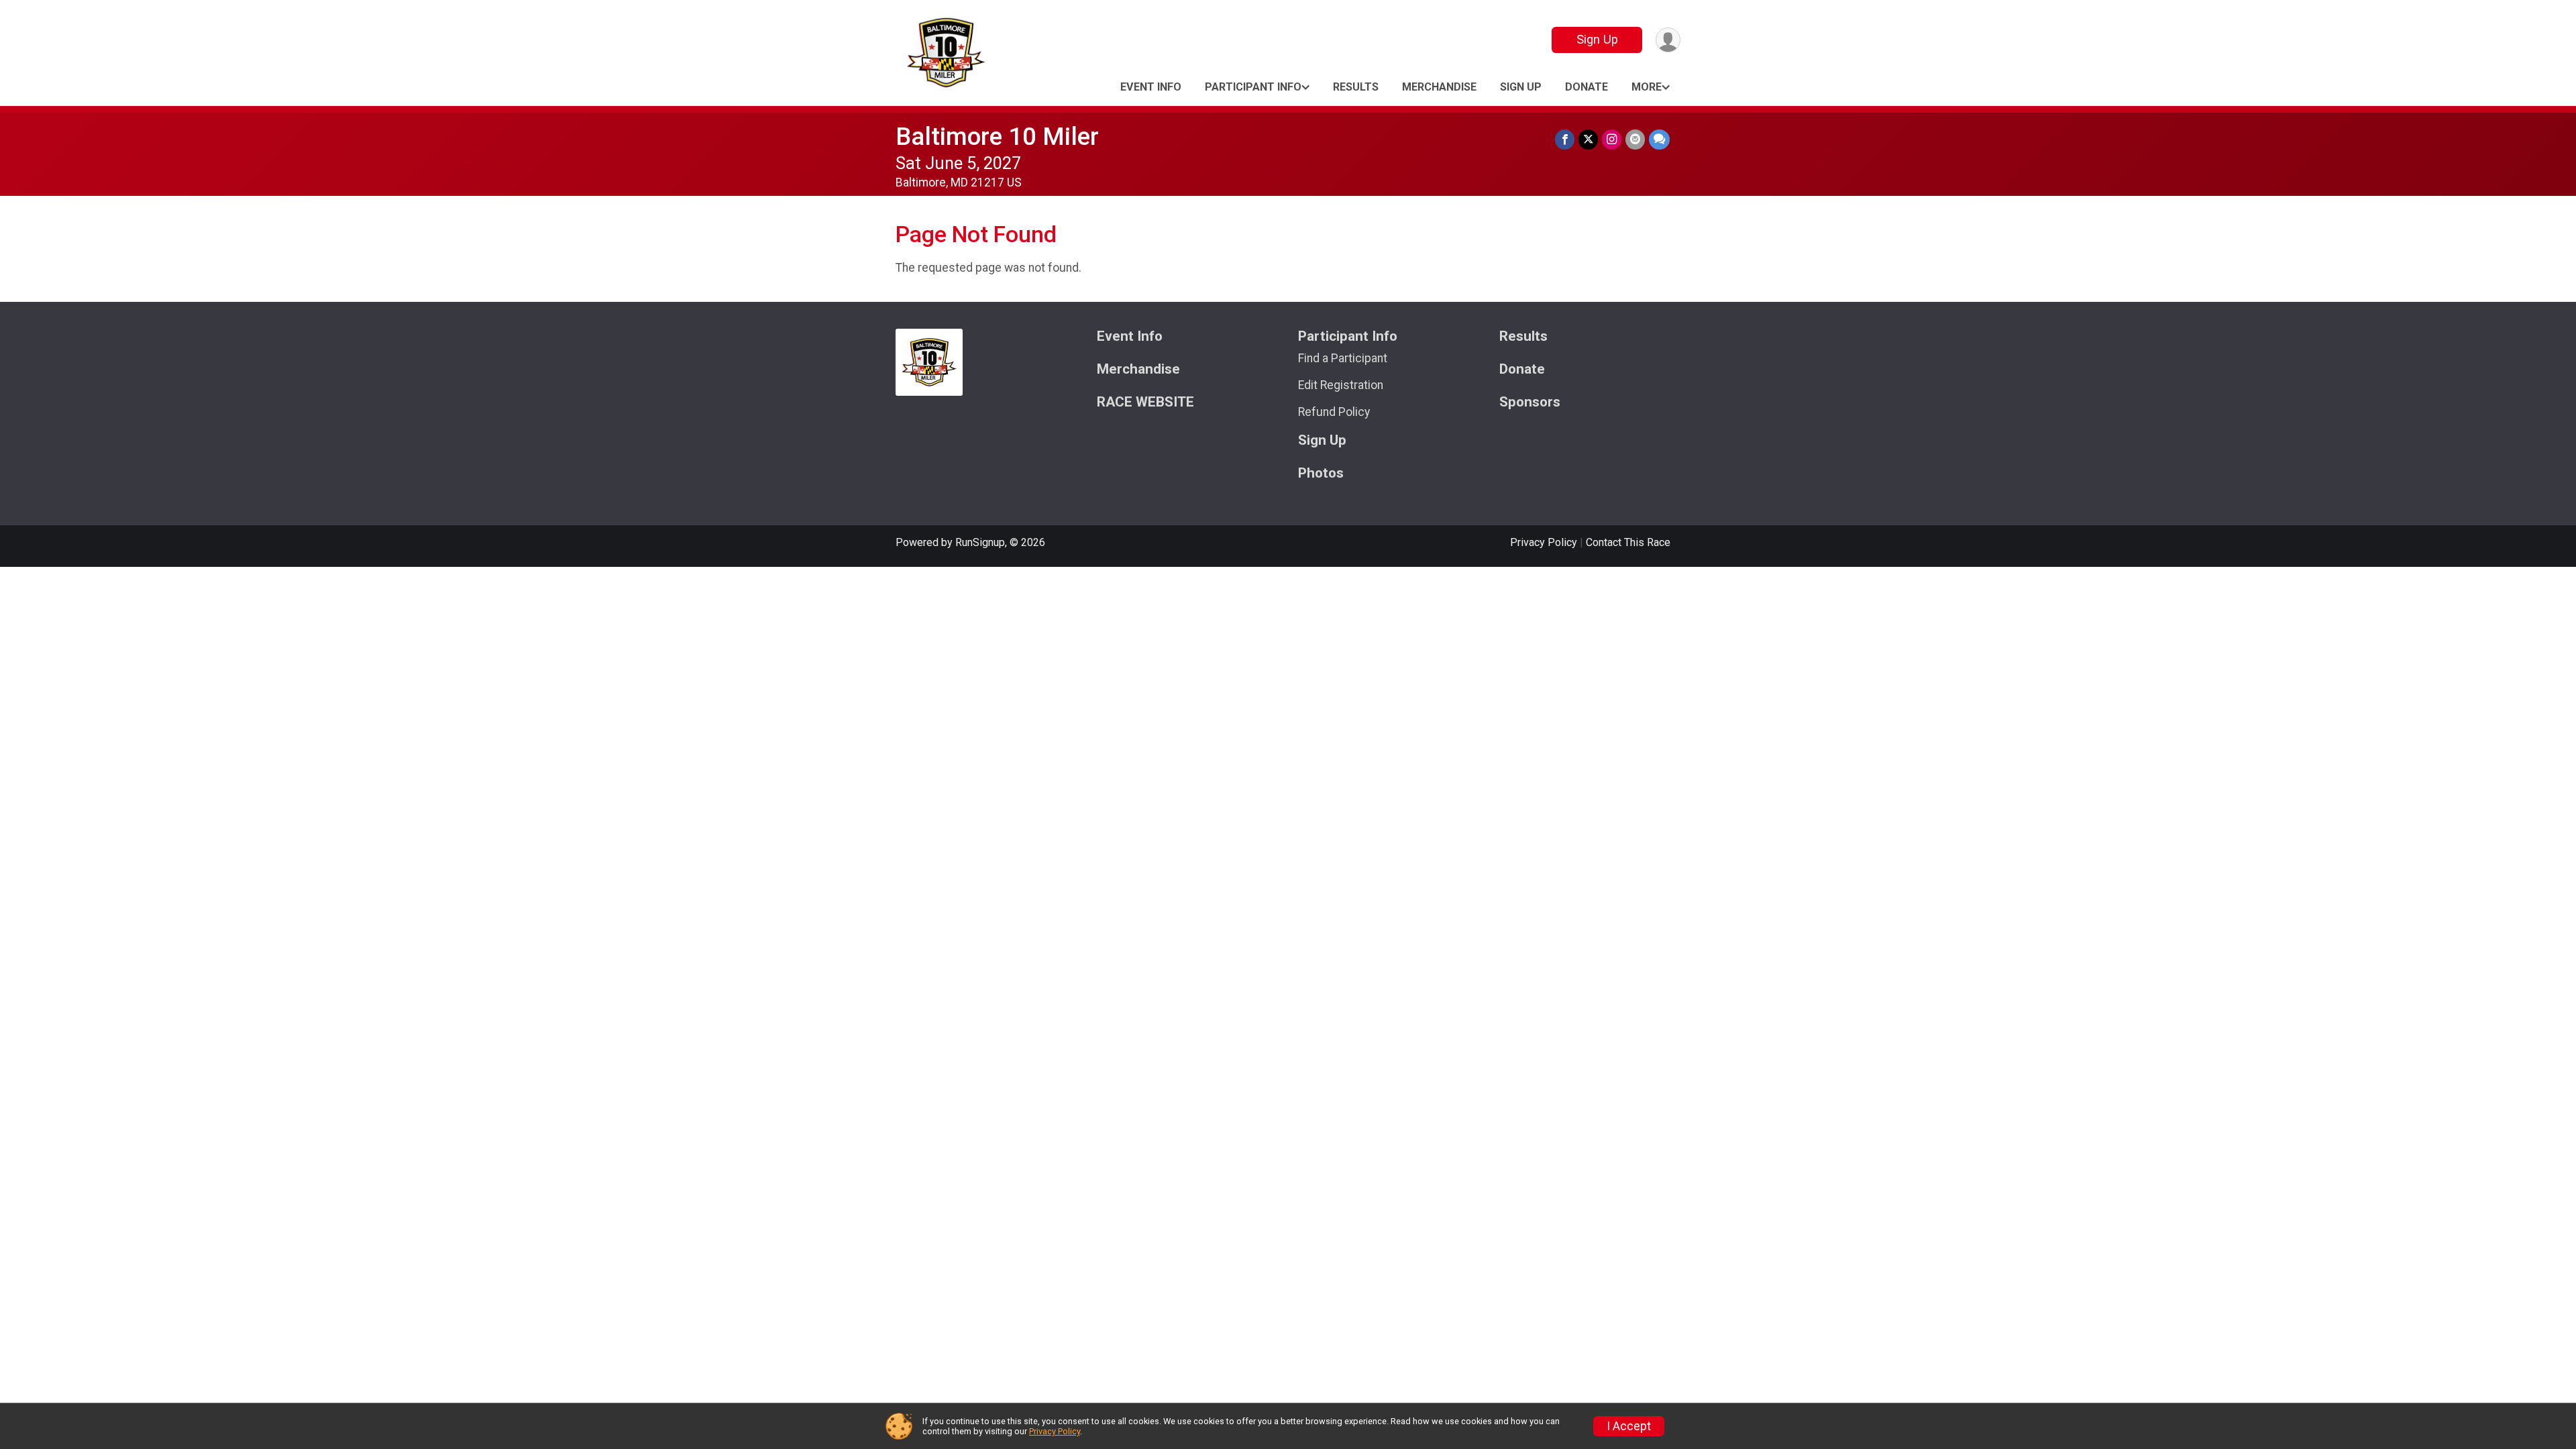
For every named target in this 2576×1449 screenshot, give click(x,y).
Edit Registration (1341, 385)
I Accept (1629, 1426)
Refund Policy (1334, 412)
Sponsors (1530, 402)
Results (1356, 87)
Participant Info (1253, 87)
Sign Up (1597, 39)
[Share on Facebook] (1565, 139)
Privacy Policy (1544, 542)
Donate (1587, 87)
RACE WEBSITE (1145, 402)
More (1647, 87)
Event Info (1151, 87)
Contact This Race (1628, 542)
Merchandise (1439, 87)
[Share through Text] (1659, 139)
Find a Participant (1343, 358)
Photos (1321, 473)
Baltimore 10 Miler (997, 137)
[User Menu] (1668, 40)
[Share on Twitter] (1588, 139)
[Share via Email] (1635, 139)
